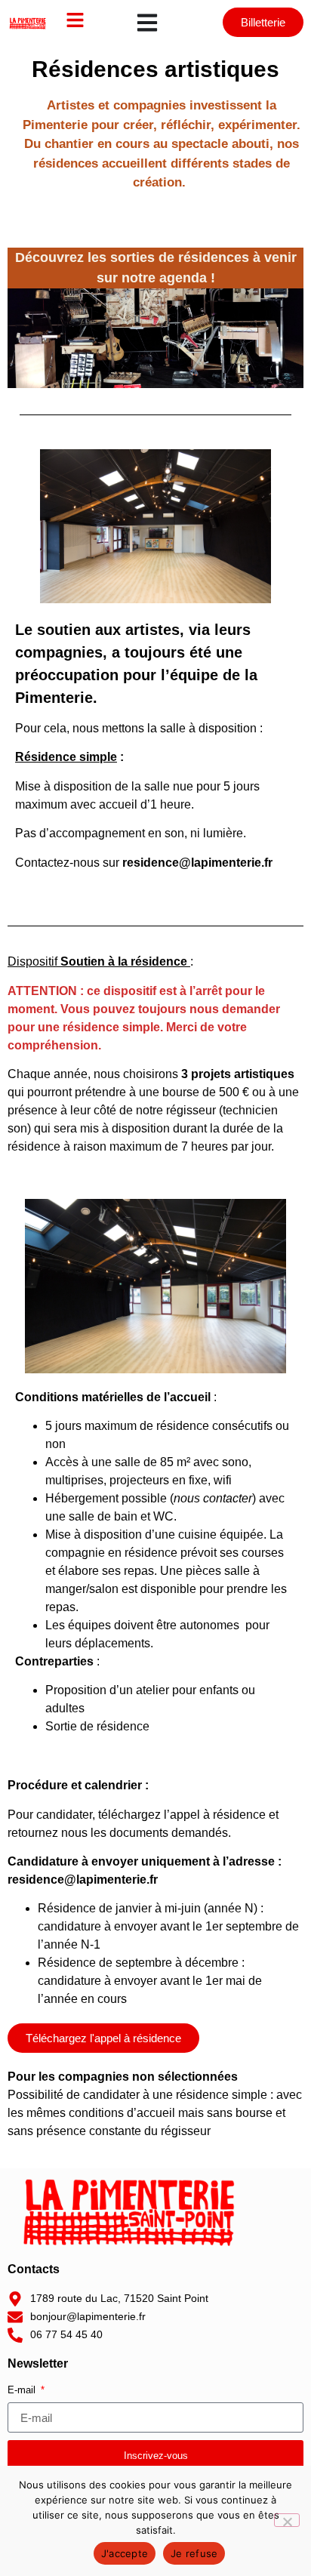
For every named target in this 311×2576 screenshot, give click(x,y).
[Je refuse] (287, 2520)
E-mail (23, 2390)
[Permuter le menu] (147, 23)
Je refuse (194, 2553)
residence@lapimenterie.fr (83, 1880)
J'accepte (125, 2553)
